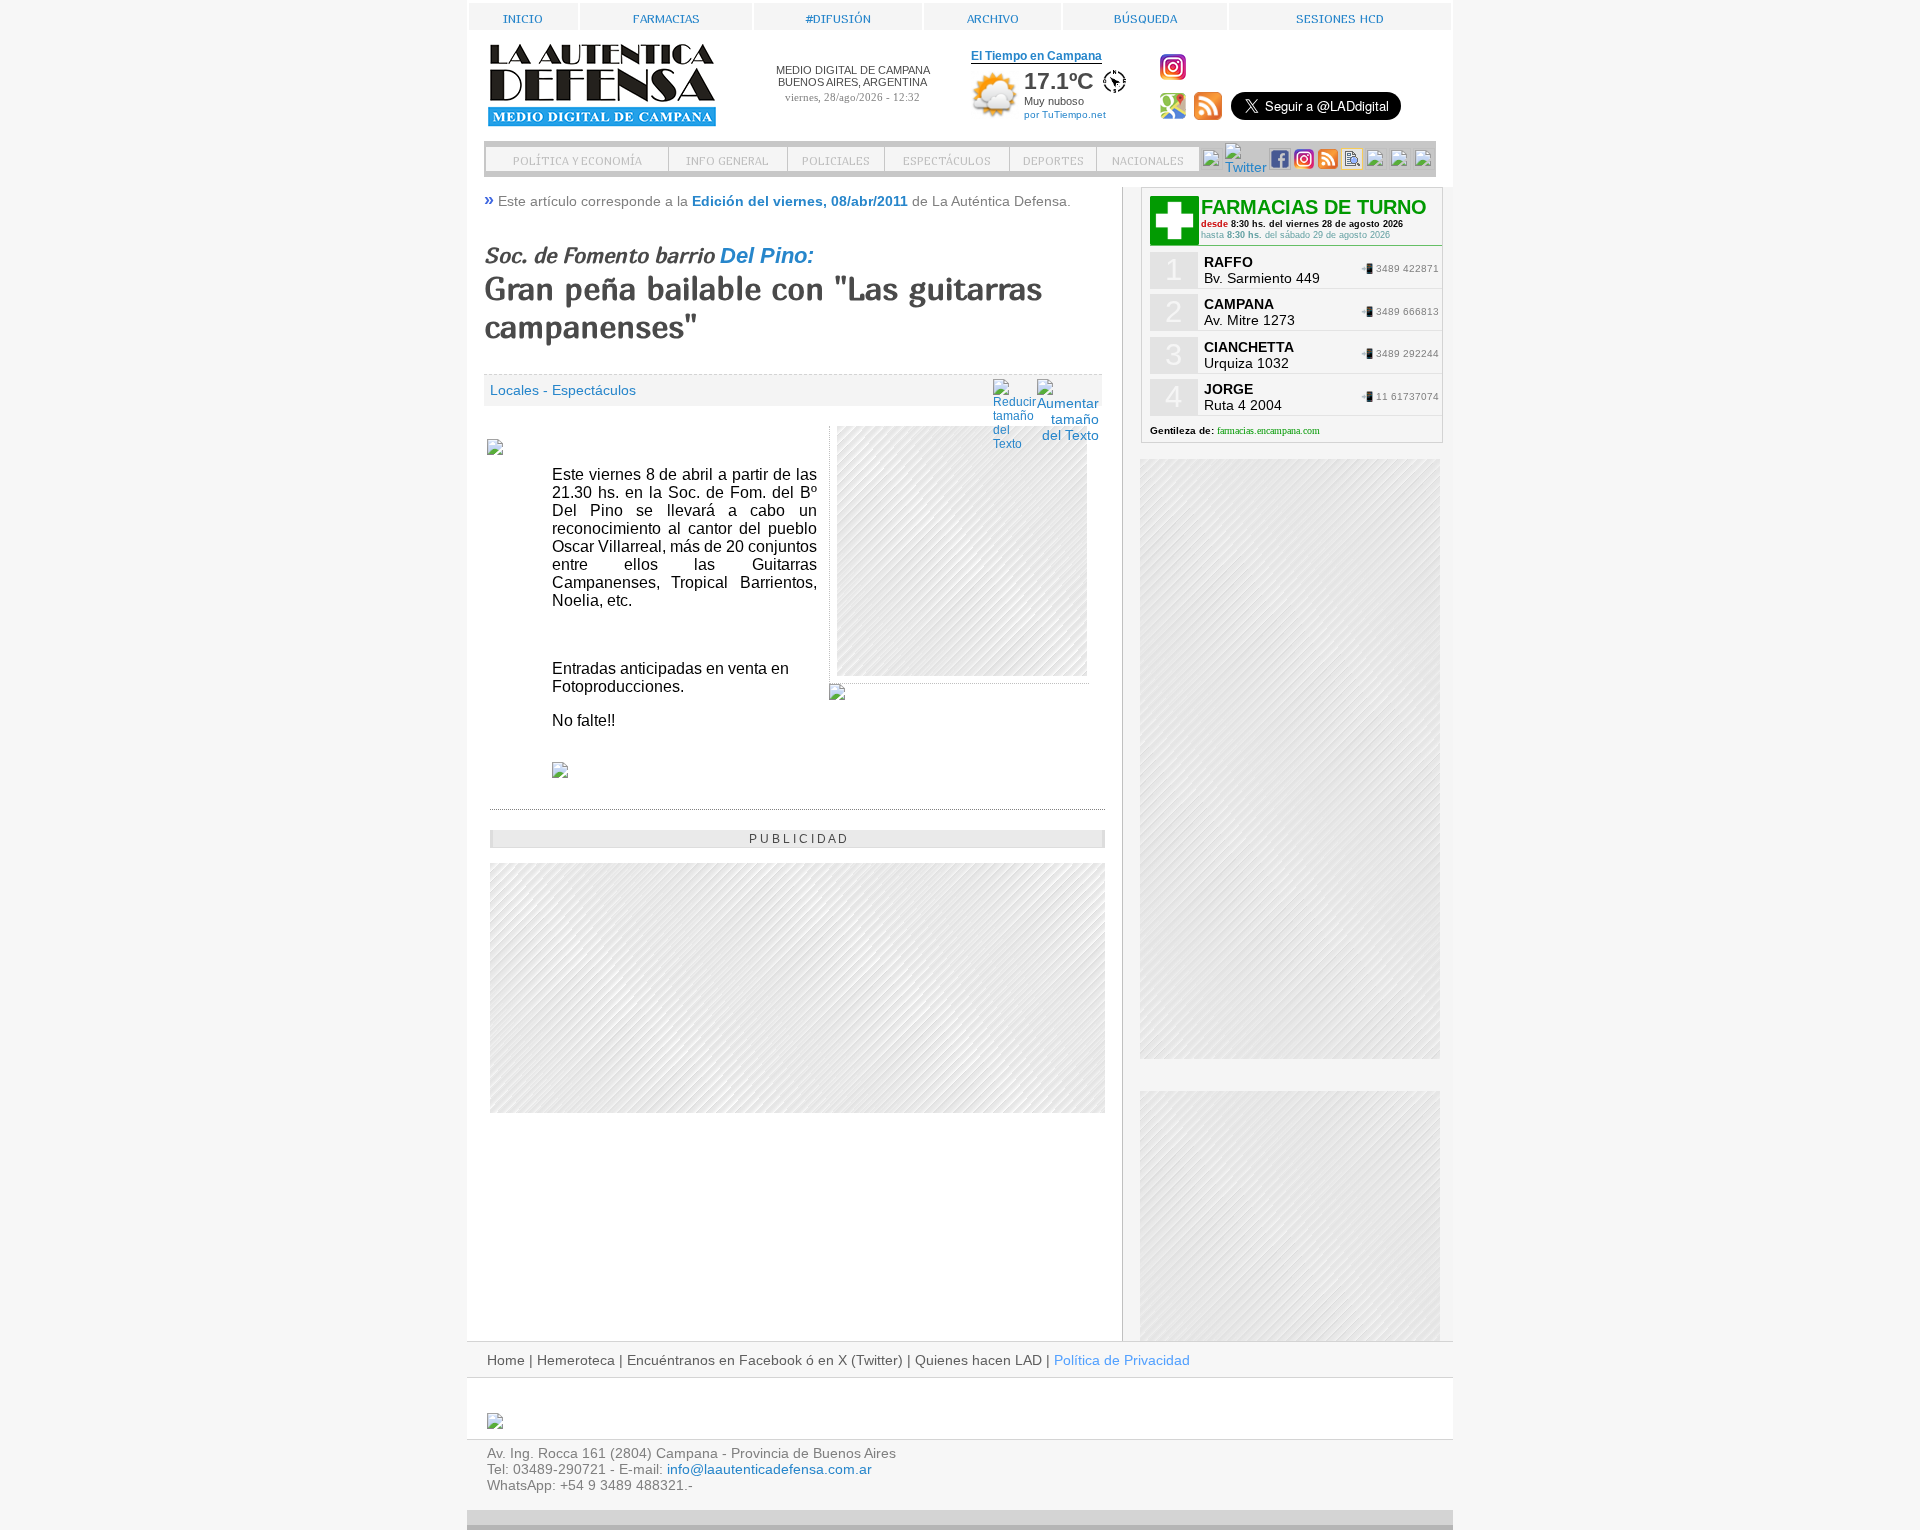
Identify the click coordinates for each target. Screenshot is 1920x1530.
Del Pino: (767, 255)
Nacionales (1148, 159)
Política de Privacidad (1122, 1360)
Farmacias (666, 16)
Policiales (836, 159)
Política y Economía (577, 159)
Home (506, 1360)
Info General (727, 159)
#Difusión (838, 16)
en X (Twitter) (860, 1360)
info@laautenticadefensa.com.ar (769, 1469)
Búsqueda (1145, 16)
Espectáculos (947, 159)
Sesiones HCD (1340, 16)
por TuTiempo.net (1065, 114)
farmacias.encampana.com (1268, 430)
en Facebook (760, 1360)
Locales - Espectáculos (563, 390)
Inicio (523, 16)
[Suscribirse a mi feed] (1210, 115)
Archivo (993, 16)
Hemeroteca (576, 1360)
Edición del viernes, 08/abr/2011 (800, 201)
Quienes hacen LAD (978, 1360)
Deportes (1053, 159)
